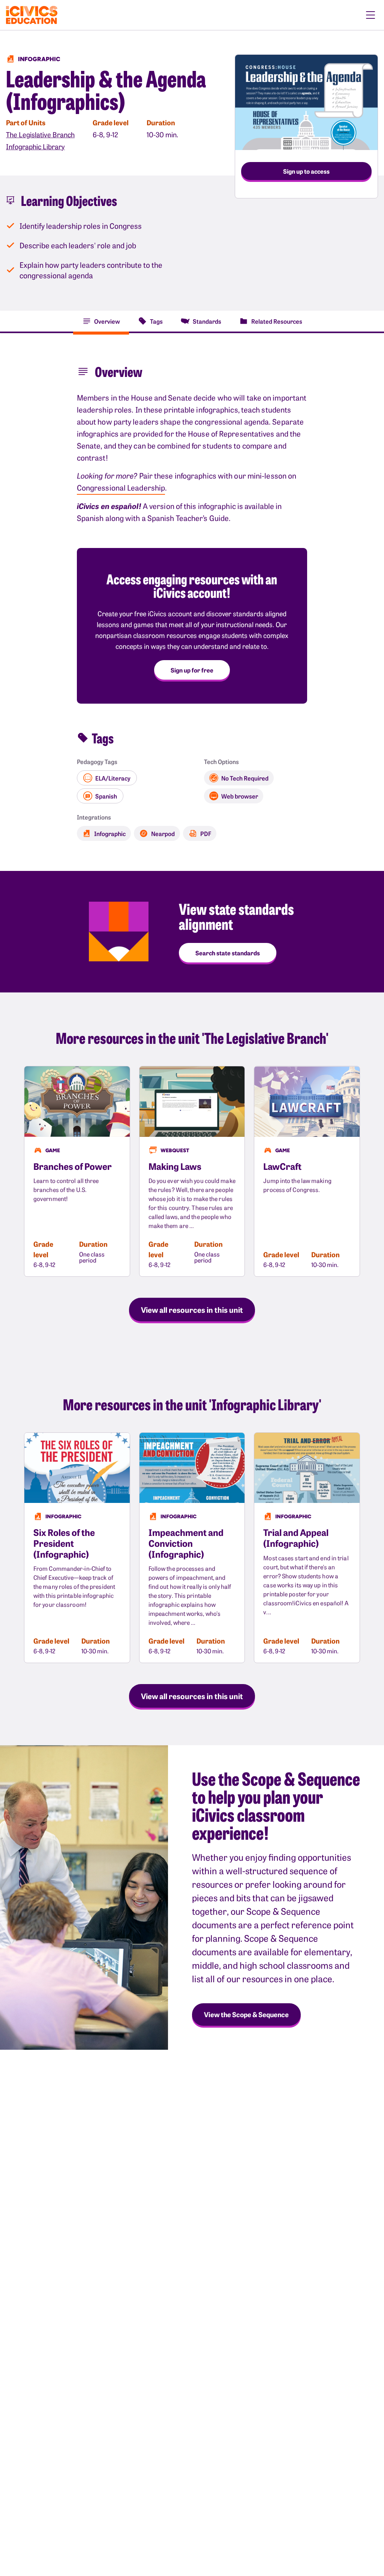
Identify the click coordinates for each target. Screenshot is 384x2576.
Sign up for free (192, 670)
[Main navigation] (370, 15)
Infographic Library (35, 146)
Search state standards (228, 953)
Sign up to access (306, 171)
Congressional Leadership (121, 487)
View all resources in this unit (192, 1309)
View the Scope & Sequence (246, 2014)
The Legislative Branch (40, 134)
